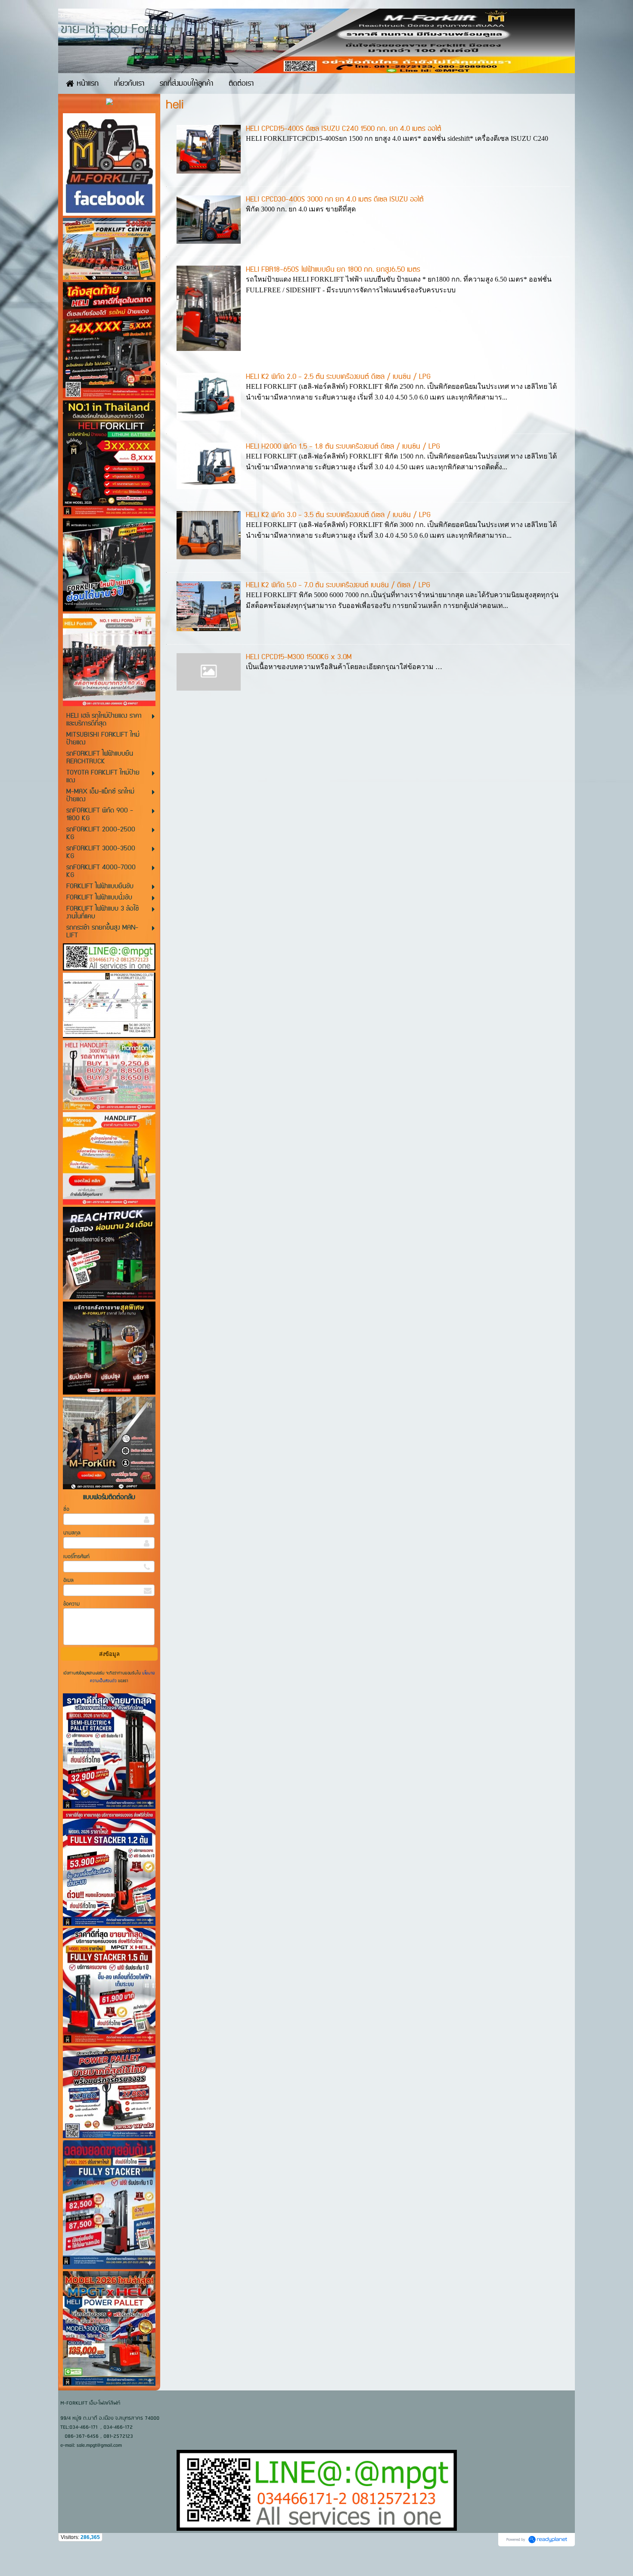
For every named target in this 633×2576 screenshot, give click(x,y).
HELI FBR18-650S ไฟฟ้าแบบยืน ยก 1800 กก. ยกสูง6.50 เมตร (333, 270)
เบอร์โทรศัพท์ (76, 1557)
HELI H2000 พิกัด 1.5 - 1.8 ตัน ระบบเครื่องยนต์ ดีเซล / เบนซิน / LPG (343, 446)
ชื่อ (66, 1509)
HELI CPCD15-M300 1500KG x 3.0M (299, 657)
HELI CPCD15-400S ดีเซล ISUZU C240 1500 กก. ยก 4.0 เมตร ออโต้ (344, 129)
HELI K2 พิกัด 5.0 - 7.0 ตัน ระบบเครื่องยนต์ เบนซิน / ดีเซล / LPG (338, 585)
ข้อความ (71, 1604)
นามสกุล (72, 1533)
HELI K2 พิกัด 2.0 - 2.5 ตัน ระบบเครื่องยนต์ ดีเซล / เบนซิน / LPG (338, 377)
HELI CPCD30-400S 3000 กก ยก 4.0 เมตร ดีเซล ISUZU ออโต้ (335, 199)
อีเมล (68, 1580)
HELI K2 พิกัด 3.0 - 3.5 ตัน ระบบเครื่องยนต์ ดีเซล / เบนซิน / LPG (338, 515)
